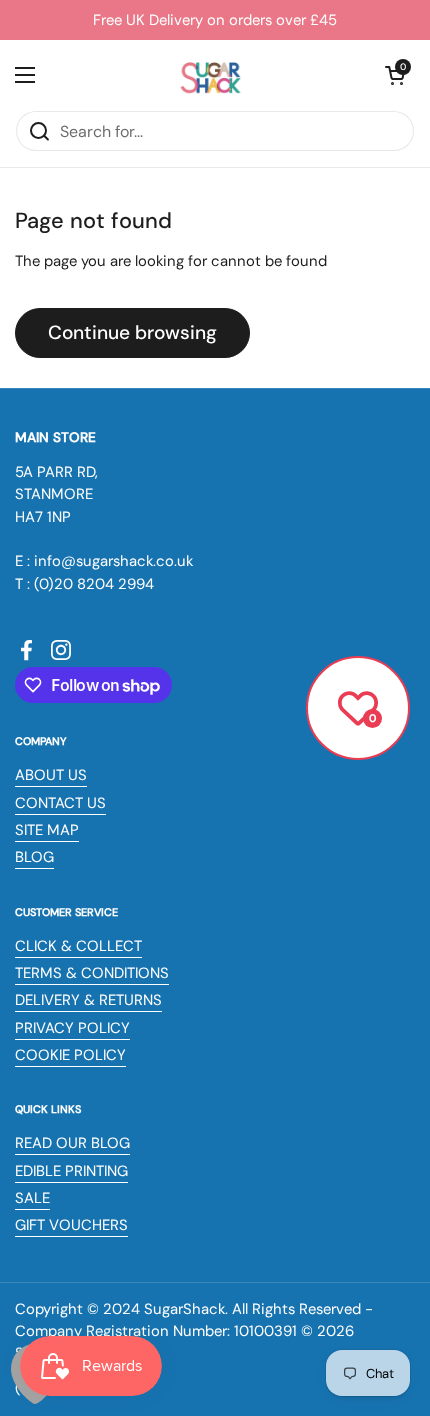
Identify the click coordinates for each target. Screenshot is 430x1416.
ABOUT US (51, 775)
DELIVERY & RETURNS (88, 1000)
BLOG (34, 857)
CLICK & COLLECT (78, 946)
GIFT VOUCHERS (71, 1225)
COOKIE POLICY (70, 1055)
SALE (32, 1198)
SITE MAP (47, 830)
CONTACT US (60, 803)
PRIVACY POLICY (72, 1028)
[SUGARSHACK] (210, 75)
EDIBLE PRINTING (71, 1171)
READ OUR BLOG (72, 1143)
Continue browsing (132, 332)
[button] (395, 75)
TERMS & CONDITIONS (92, 973)
